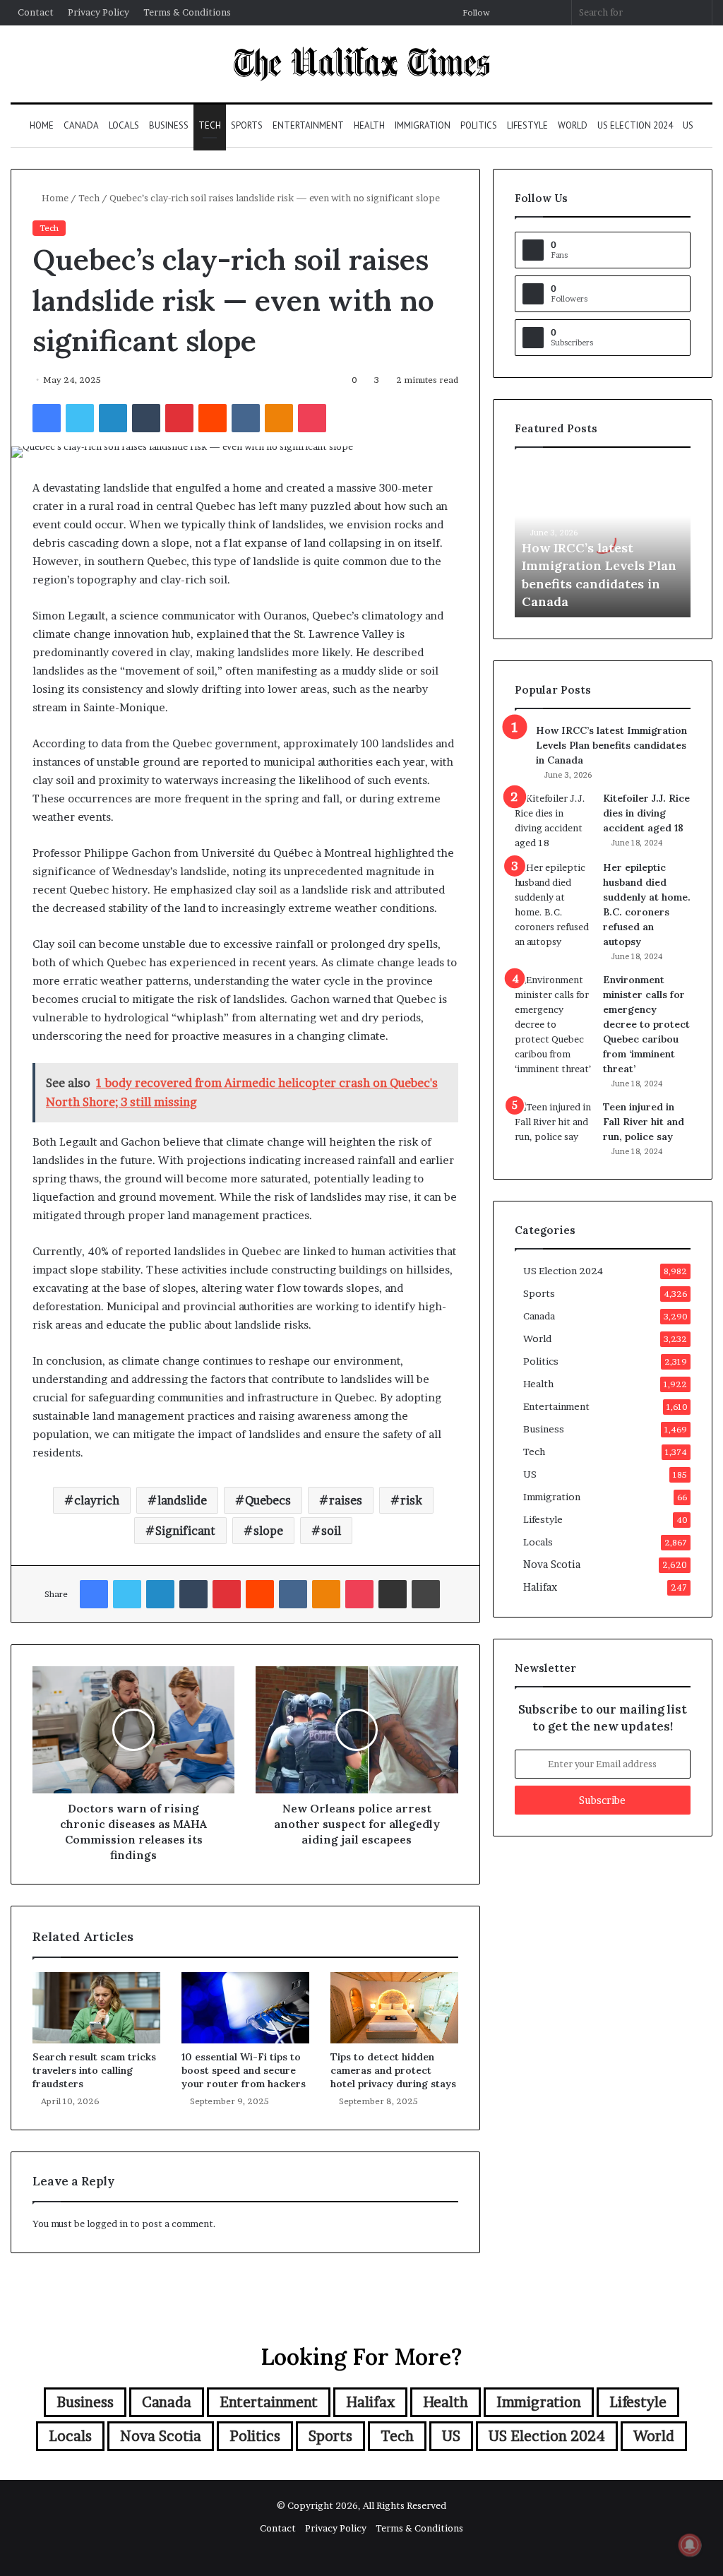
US (688, 125)
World (573, 125)
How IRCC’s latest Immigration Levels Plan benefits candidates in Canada (611, 745)
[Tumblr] (146, 418)
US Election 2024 (635, 125)
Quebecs (268, 1500)
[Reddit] (213, 418)
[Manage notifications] (690, 2545)
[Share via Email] (393, 1594)
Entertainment (308, 125)
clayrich (97, 1500)
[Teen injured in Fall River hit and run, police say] (554, 1126)
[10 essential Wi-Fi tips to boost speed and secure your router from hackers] (245, 2008)
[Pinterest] (179, 418)
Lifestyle (527, 125)
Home (42, 125)
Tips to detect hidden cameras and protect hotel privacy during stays (393, 2070)
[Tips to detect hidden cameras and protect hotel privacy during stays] (394, 2008)
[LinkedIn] (113, 418)
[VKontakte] (246, 418)
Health (369, 125)
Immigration (423, 125)
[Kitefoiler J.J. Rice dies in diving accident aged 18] (554, 821)
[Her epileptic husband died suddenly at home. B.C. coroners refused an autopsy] (554, 905)
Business (169, 125)
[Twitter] (80, 418)
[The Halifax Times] (361, 64)
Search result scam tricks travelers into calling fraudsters (94, 2070)
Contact (36, 12)
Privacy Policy (98, 12)
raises (346, 1500)
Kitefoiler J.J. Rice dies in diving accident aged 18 (646, 813)
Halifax (540, 1587)
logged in (107, 2224)
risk (411, 1500)
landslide (182, 1500)
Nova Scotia (552, 1565)
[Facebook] (47, 418)
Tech (210, 125)
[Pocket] (312, 418)
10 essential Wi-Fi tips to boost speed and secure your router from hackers (244, 2070)
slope (268, 1531)
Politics (479, 125)
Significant (185, 1531)
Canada (81, 125)
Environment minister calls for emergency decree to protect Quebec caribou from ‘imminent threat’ (646, 1024)
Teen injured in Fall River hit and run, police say (644, 1122)
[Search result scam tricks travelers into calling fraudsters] (96, 2008)
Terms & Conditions (187, 12)
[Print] (426, 1594)
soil (331, 1531)
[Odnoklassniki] (279, 418)
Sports (247, 125)
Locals (124, 125)
